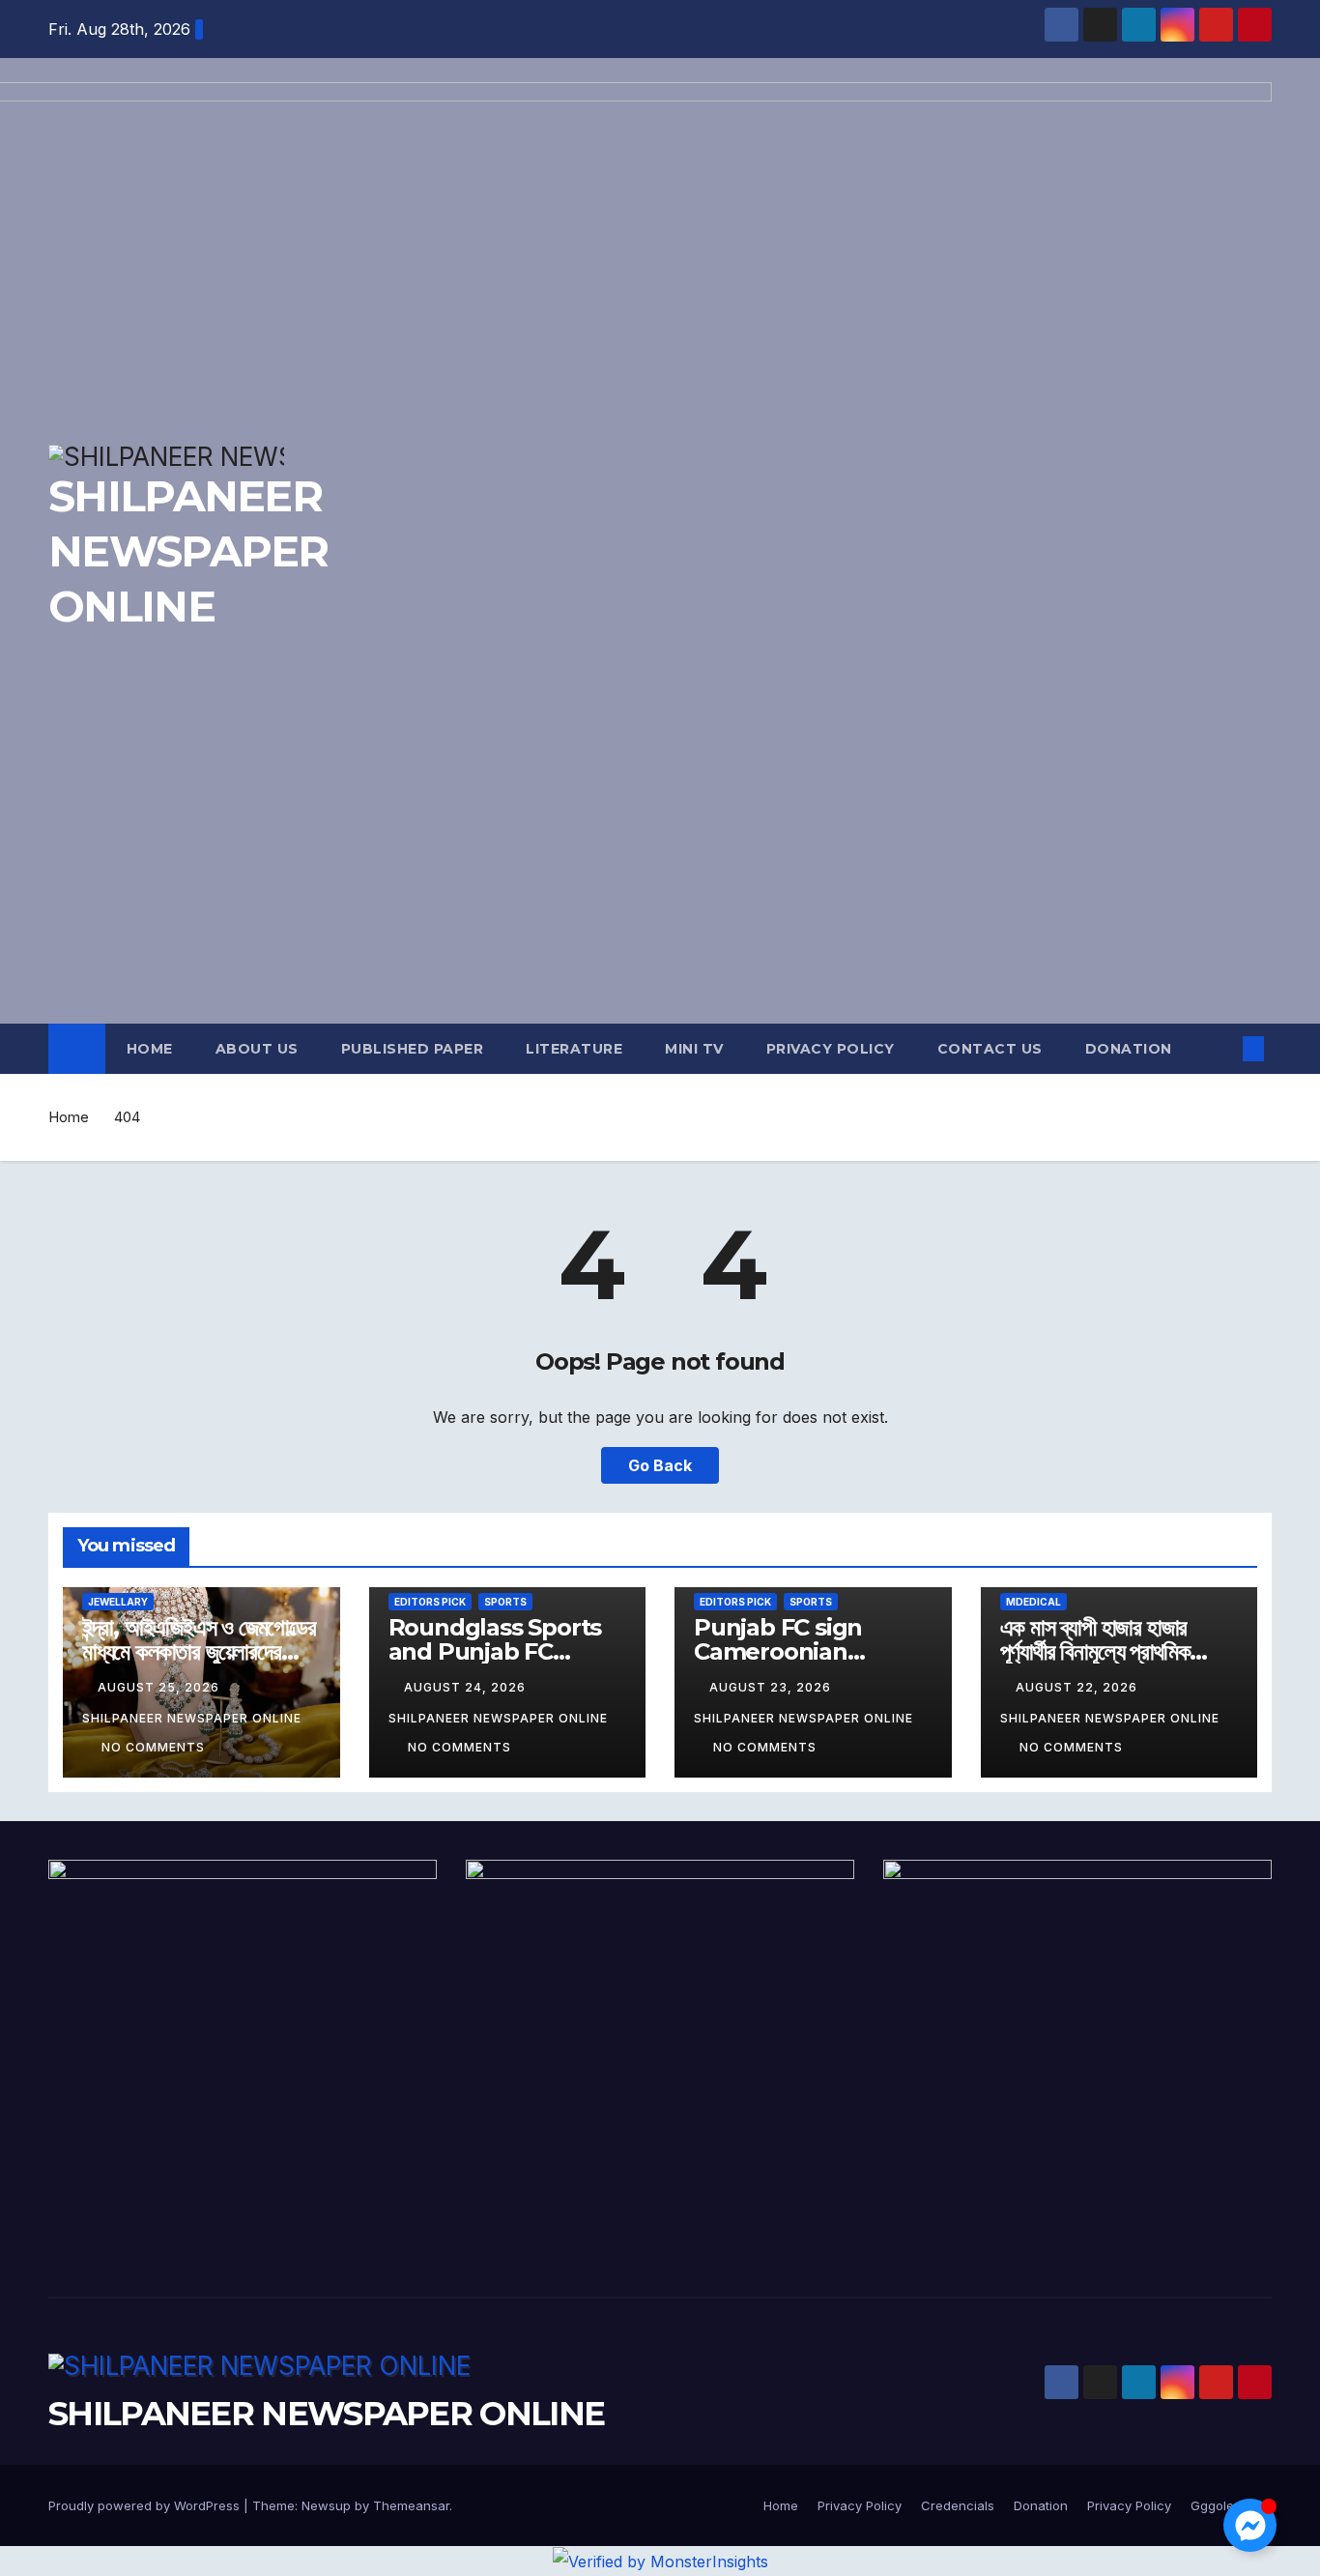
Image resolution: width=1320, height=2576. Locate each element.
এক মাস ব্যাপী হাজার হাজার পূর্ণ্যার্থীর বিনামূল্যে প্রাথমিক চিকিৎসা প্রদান (1095, 1651)
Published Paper (413, 1049)
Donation (1129, 1049)
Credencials (958, 2505)
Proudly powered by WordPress (146, 2505)
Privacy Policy (831, 1049)
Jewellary (118, 1602)
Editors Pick (430, 1602)
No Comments (153, 1747)
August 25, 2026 (160, 1687)
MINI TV (694, 1049)
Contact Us (990, 1049)
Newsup (326, 2505)
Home (150, 1049)
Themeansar (411, 2505)
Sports (505, 1602)
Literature (574, 1049)
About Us (257, 1049)
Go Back (660, 1465)
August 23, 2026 (772, 1687)
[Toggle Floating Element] (1250, 2525)
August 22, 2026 (1078, 1687)
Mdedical (1033, 1602)
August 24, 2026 (467, 1687)
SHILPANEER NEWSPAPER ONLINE (326, 2414)
